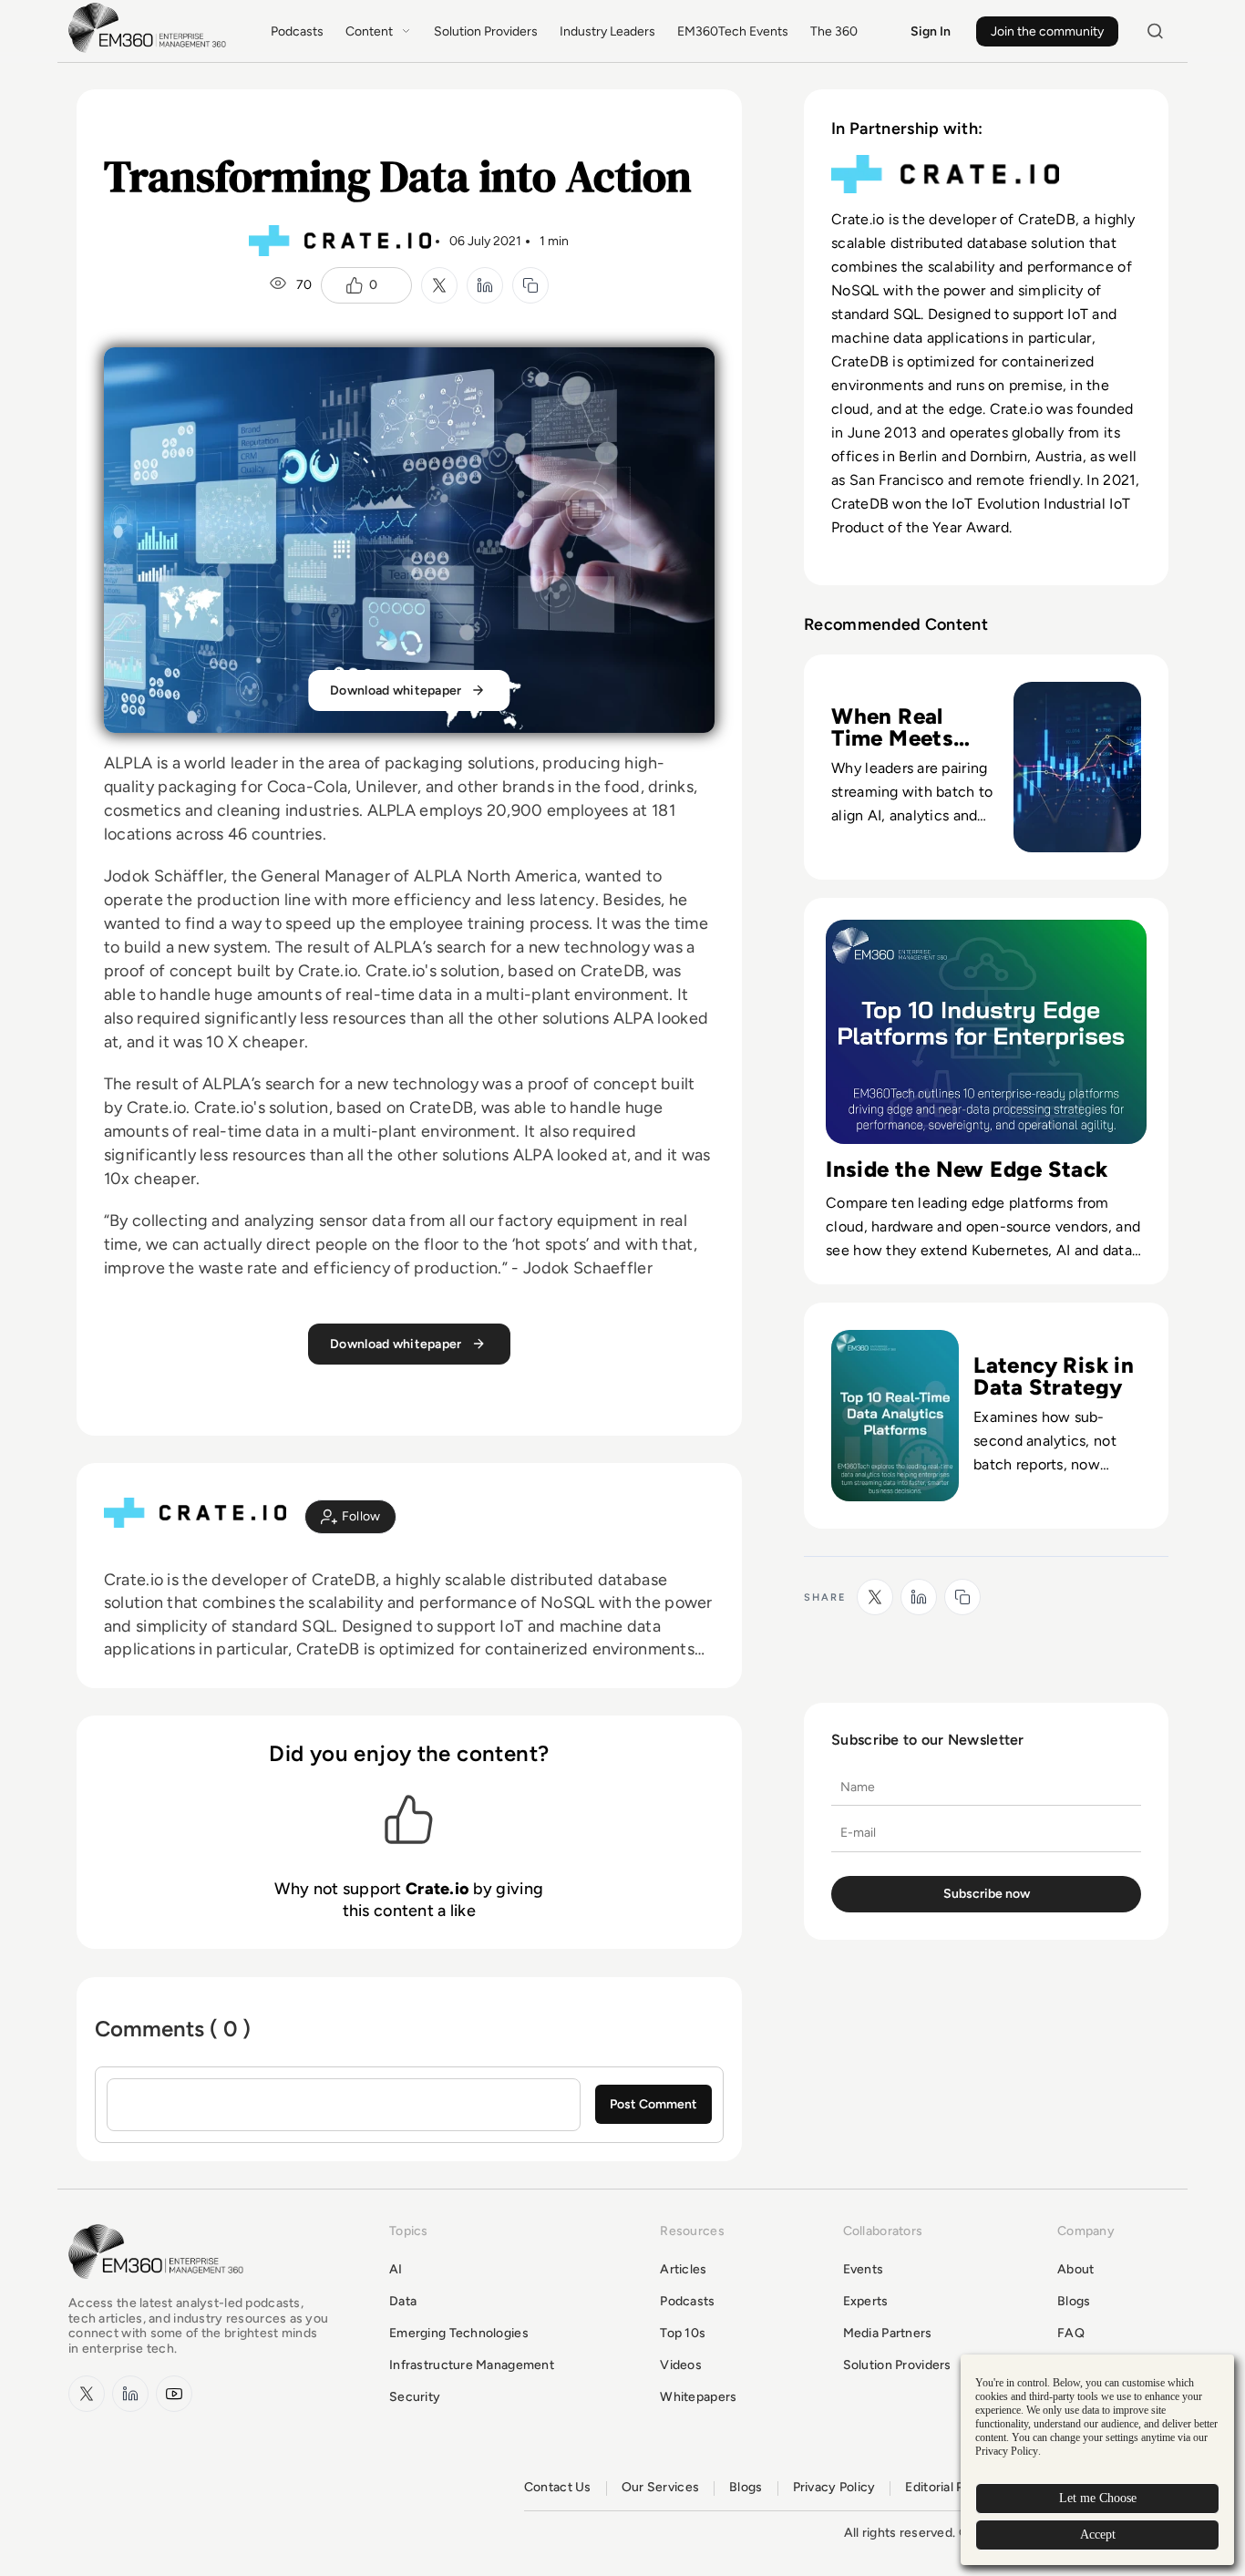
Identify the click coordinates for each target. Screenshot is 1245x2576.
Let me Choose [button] (1098, 2498)
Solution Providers (486, 31)
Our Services (660, 2488)
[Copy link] (530, 285)
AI (396, 2269)
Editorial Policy (948, 2488)
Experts (866, 2301)
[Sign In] (350, 1517)
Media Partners (888, 2333)
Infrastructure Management (472, 2365)
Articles (683, 2269)
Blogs (1074, 2301)
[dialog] (1097, 2460)
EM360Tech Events (733, 31)
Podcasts (297, 31)
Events (864, 2269)
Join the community (1047, 31)
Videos (681, 2365)
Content (369, 31)
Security (415, 2397)
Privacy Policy (834, 2488)
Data (403, 2301)
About (1075, 2269)
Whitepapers (698, 2397)
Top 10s (683, 2333)
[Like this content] (355, 285)
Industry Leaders (607, 31)
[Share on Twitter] (439, 285)
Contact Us (558, 2488)
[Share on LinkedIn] (485, 285)
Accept (1098, 2535)
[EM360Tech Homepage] (159, 2287)
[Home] (150, 51)
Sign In (931, 31)
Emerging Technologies (459, 2333)
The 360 (834, 31)
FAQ (1071, 2333)
